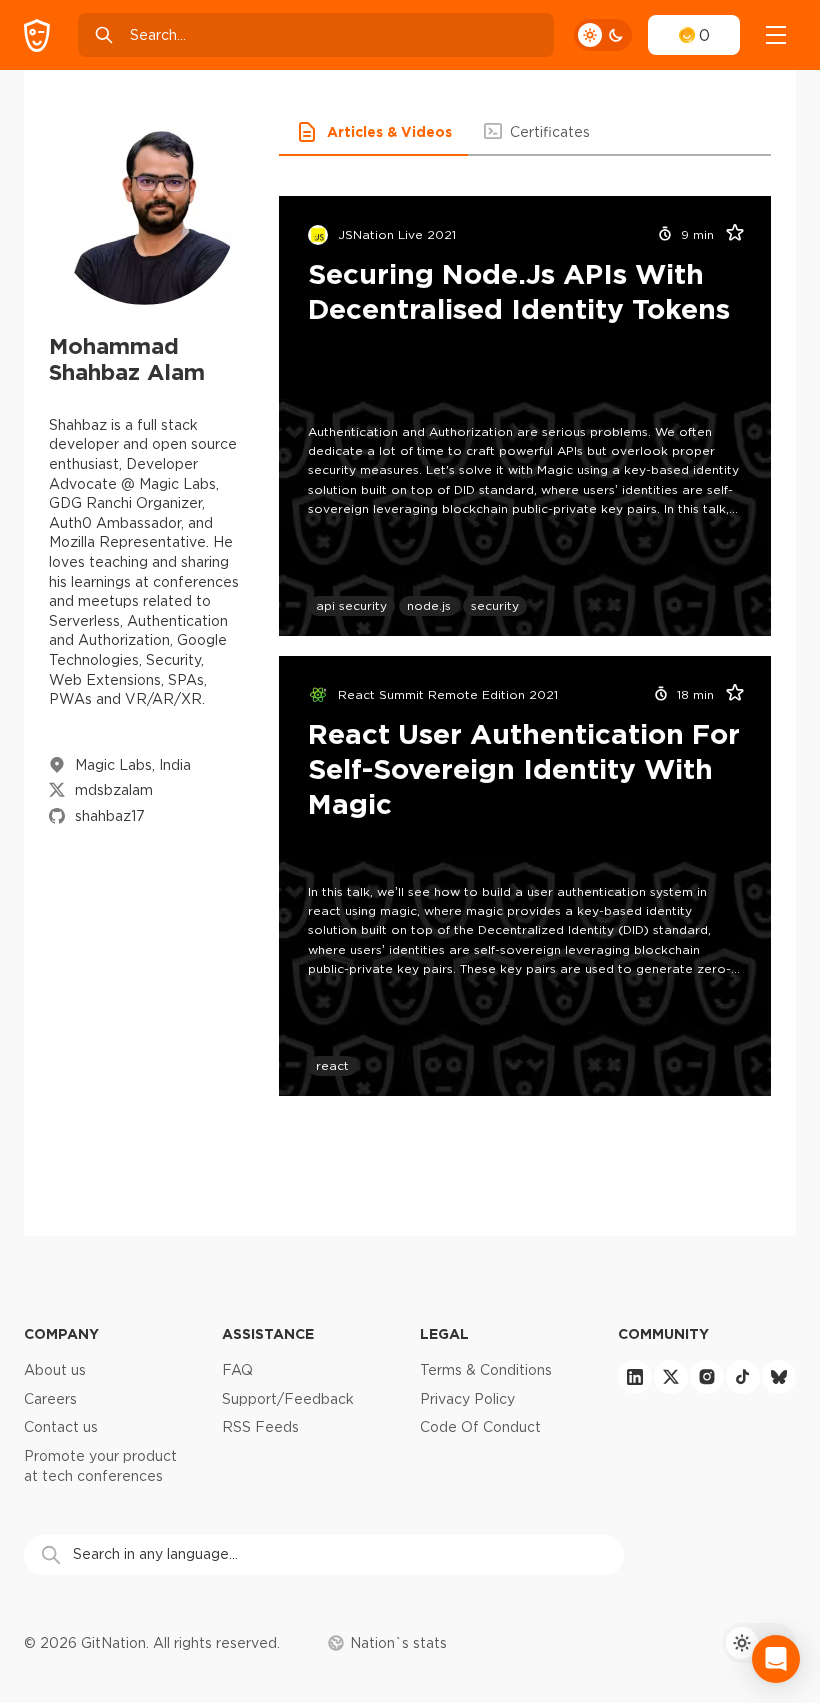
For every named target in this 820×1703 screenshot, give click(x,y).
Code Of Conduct (480, 1427)
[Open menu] (776, 35)
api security (351, 605)
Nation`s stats (398, 1643)
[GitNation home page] (37, 35)
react (332, 1065)
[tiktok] (743, 1377)
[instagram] (707, 1377)
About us (55, 1370)
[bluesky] (779, 1377)
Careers (50, 1399)
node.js (429, 605)
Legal (444, 1333)
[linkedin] (635, 1377)
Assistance (268, 1333)
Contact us (61, 1427)
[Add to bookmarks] (728, 235)
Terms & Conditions (486, 1370)
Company (61, 1333)
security (495, 605)
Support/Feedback (288, 1399)
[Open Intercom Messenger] (776, 1659)
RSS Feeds (260, 1427)
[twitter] (671, 1377)
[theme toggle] (603, 35)
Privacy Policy (467, 1399)
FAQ (237, 1370)
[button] (373, 132)
